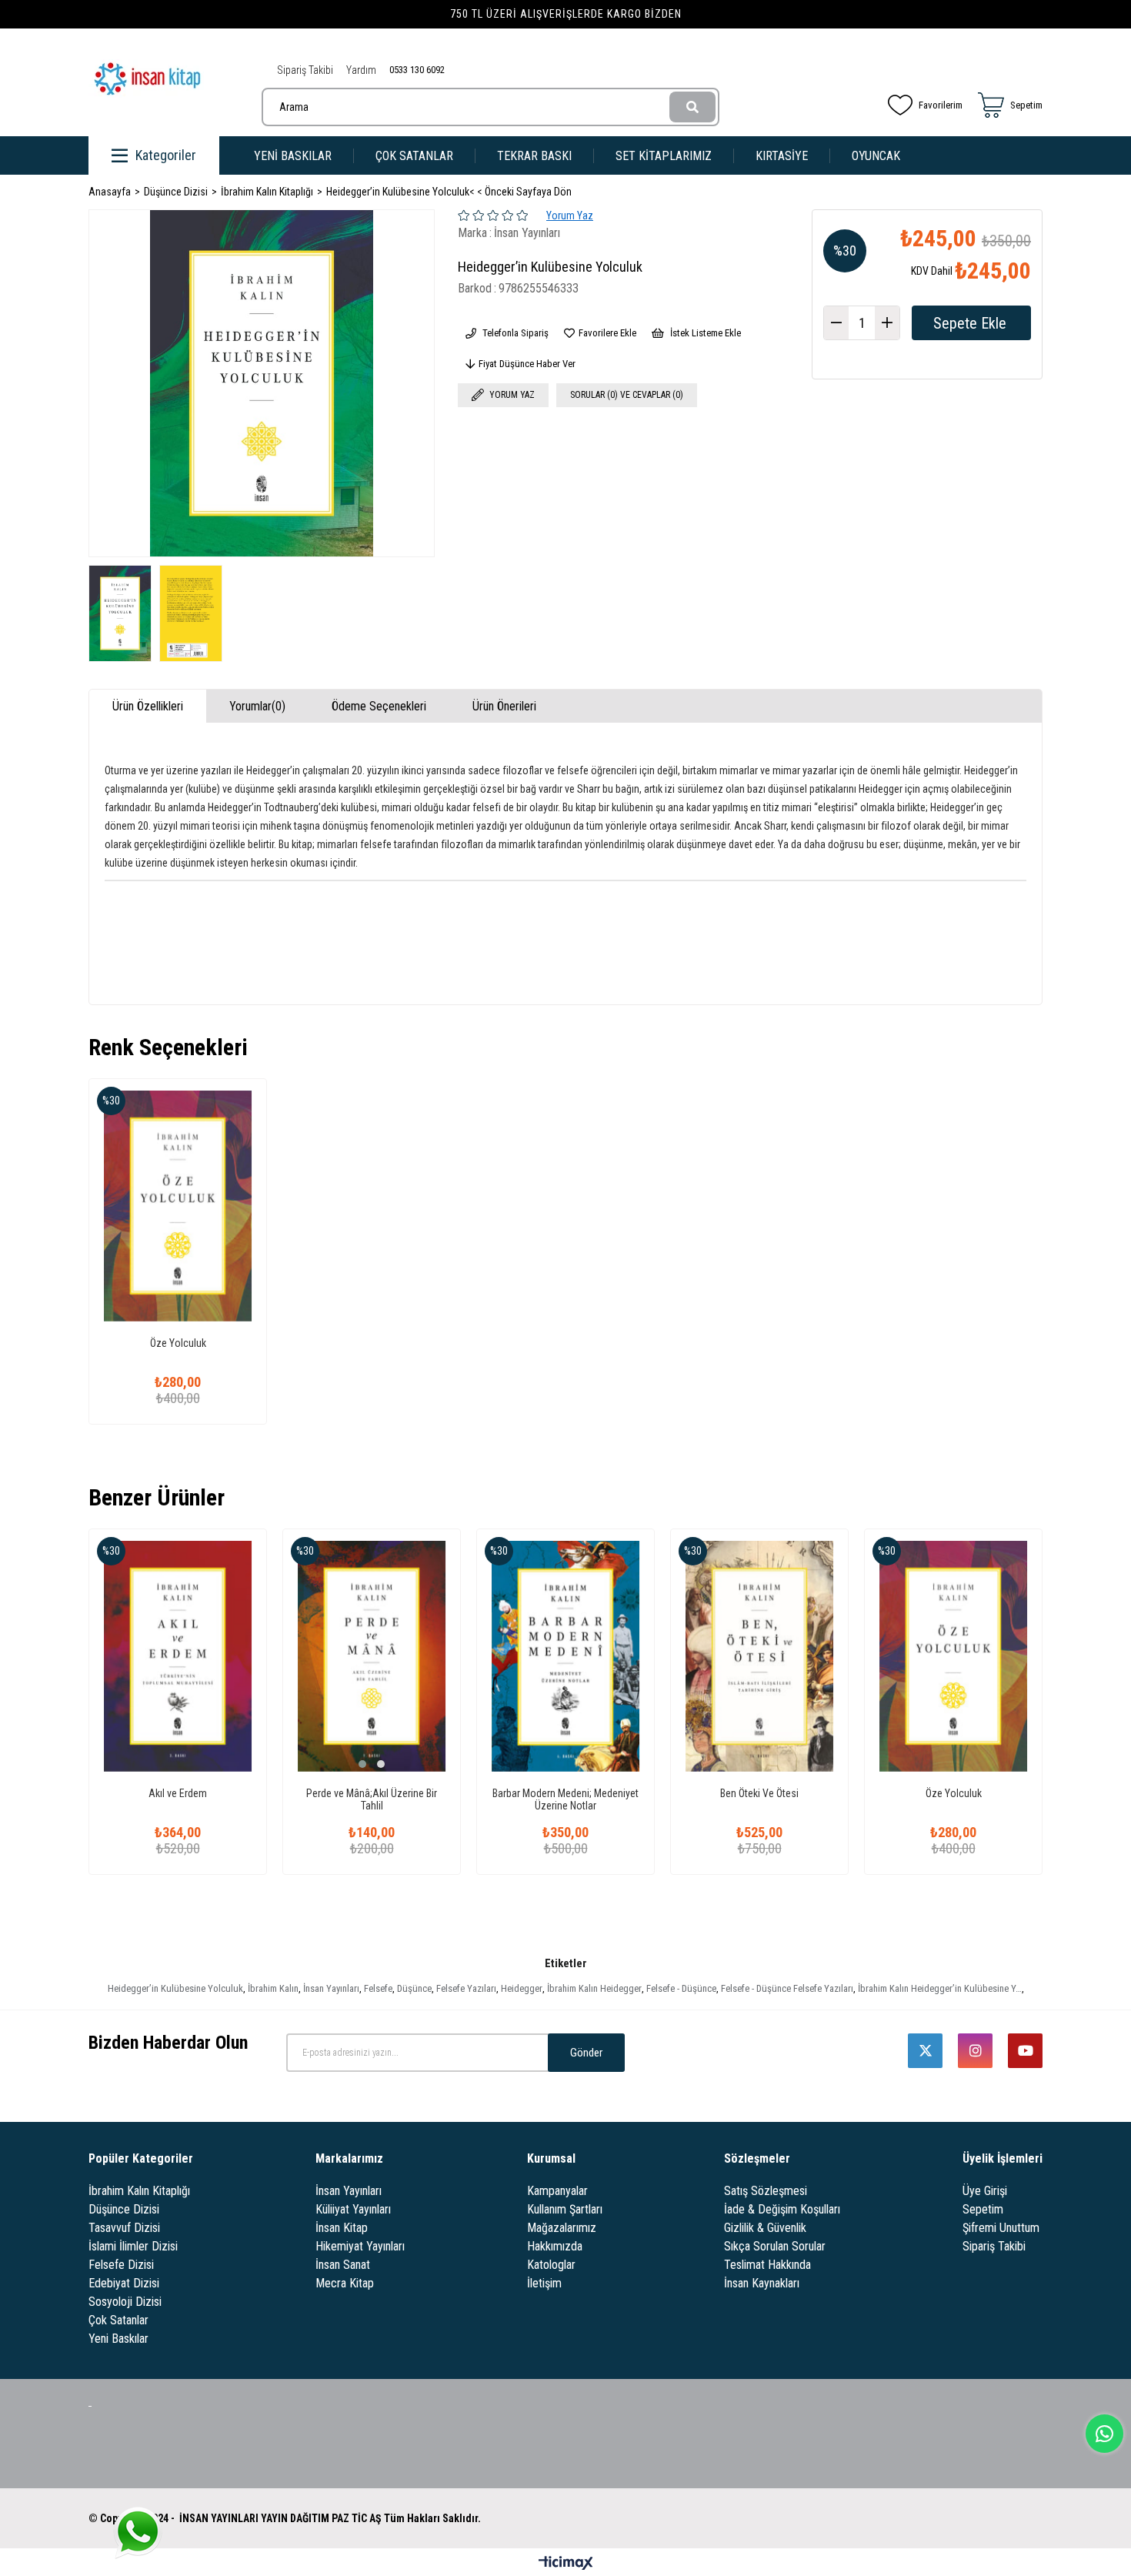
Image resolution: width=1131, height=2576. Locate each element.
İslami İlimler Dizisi (133, 2246)
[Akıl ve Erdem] (178, 1656)
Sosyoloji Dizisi (125, 2302)
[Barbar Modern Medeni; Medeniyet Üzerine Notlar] (565, 1656)
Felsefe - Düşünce (681, 1988)
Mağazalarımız (562, 2228)
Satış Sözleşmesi (766, 2191)
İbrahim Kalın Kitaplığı (139, 2191)
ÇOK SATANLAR (414, 156)
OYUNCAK (876, 156)
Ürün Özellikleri (148, 706)
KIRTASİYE (782, 156)
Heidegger (522, 1988)
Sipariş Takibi (305, 70)
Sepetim (983, 2209)
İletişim (544, 2283)
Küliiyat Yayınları (353, 2209)
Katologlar (551, 2265)
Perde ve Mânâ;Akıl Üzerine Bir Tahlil (372, 1799)
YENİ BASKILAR (293, 156)
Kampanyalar (557, 2191)
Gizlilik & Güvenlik (765, 2228)
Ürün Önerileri (504, 706)
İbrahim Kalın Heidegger (594, 1988)
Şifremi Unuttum (1001, 2228)
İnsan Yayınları (331, 1988)
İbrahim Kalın (273, 1988)
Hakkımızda (555, 2246)
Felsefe (378, 1988)
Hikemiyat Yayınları (360, 2246)
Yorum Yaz (570, 216)
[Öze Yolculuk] (178, 1206)
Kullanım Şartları (565, 2209)
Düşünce (414, 1988)
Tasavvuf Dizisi (124, 2228)
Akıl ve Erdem (178, 1793)
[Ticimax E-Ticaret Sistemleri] (566, 2564)
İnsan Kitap (342, 2228)
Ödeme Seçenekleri (379, 706)
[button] (362, 1764)
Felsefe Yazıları (466, 1988)
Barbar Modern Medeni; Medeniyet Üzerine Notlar (565, 1799)
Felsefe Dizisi (121, 2265)
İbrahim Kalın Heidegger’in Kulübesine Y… (940, 1988)
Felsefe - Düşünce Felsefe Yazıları (787, 1988)
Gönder (586, 2053)
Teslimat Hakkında (767, 2265)
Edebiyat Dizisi (124, 2283)
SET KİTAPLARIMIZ (664, 156)
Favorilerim (941, 105)
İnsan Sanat (343, 2265)
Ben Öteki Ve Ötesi (759, 1793)
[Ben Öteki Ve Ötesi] (759, 1656)
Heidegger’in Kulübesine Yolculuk (175, 1988)
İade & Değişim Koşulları (782, 2209)
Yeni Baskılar (118, 2339)
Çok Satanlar (118, 2320)
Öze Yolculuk (178, 1343)
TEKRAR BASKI (534, 156)
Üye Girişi (985, 2191)
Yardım (361, 70)
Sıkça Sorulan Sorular (775, 2246)
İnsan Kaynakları (762, 2283)
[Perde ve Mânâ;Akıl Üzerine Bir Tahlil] (372, 1656)
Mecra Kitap (345, 2283)
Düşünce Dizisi (124, 2209)
